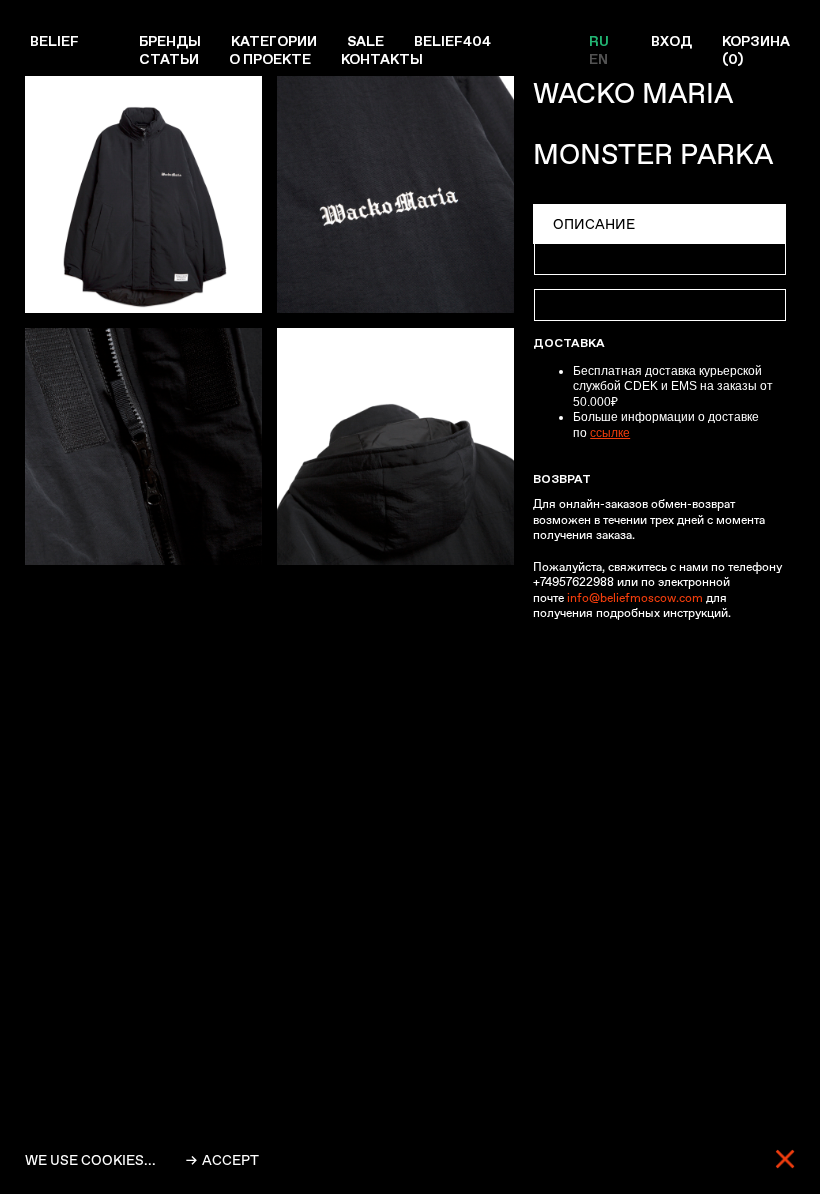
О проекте (270, 59)
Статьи (169, 59)
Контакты (382, 59)
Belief (54, 41)
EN (598, 59)
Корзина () (756, 50)
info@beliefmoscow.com (635, 598)
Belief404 (452, 41)
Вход (671, 41)
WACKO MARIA (633, 93)
